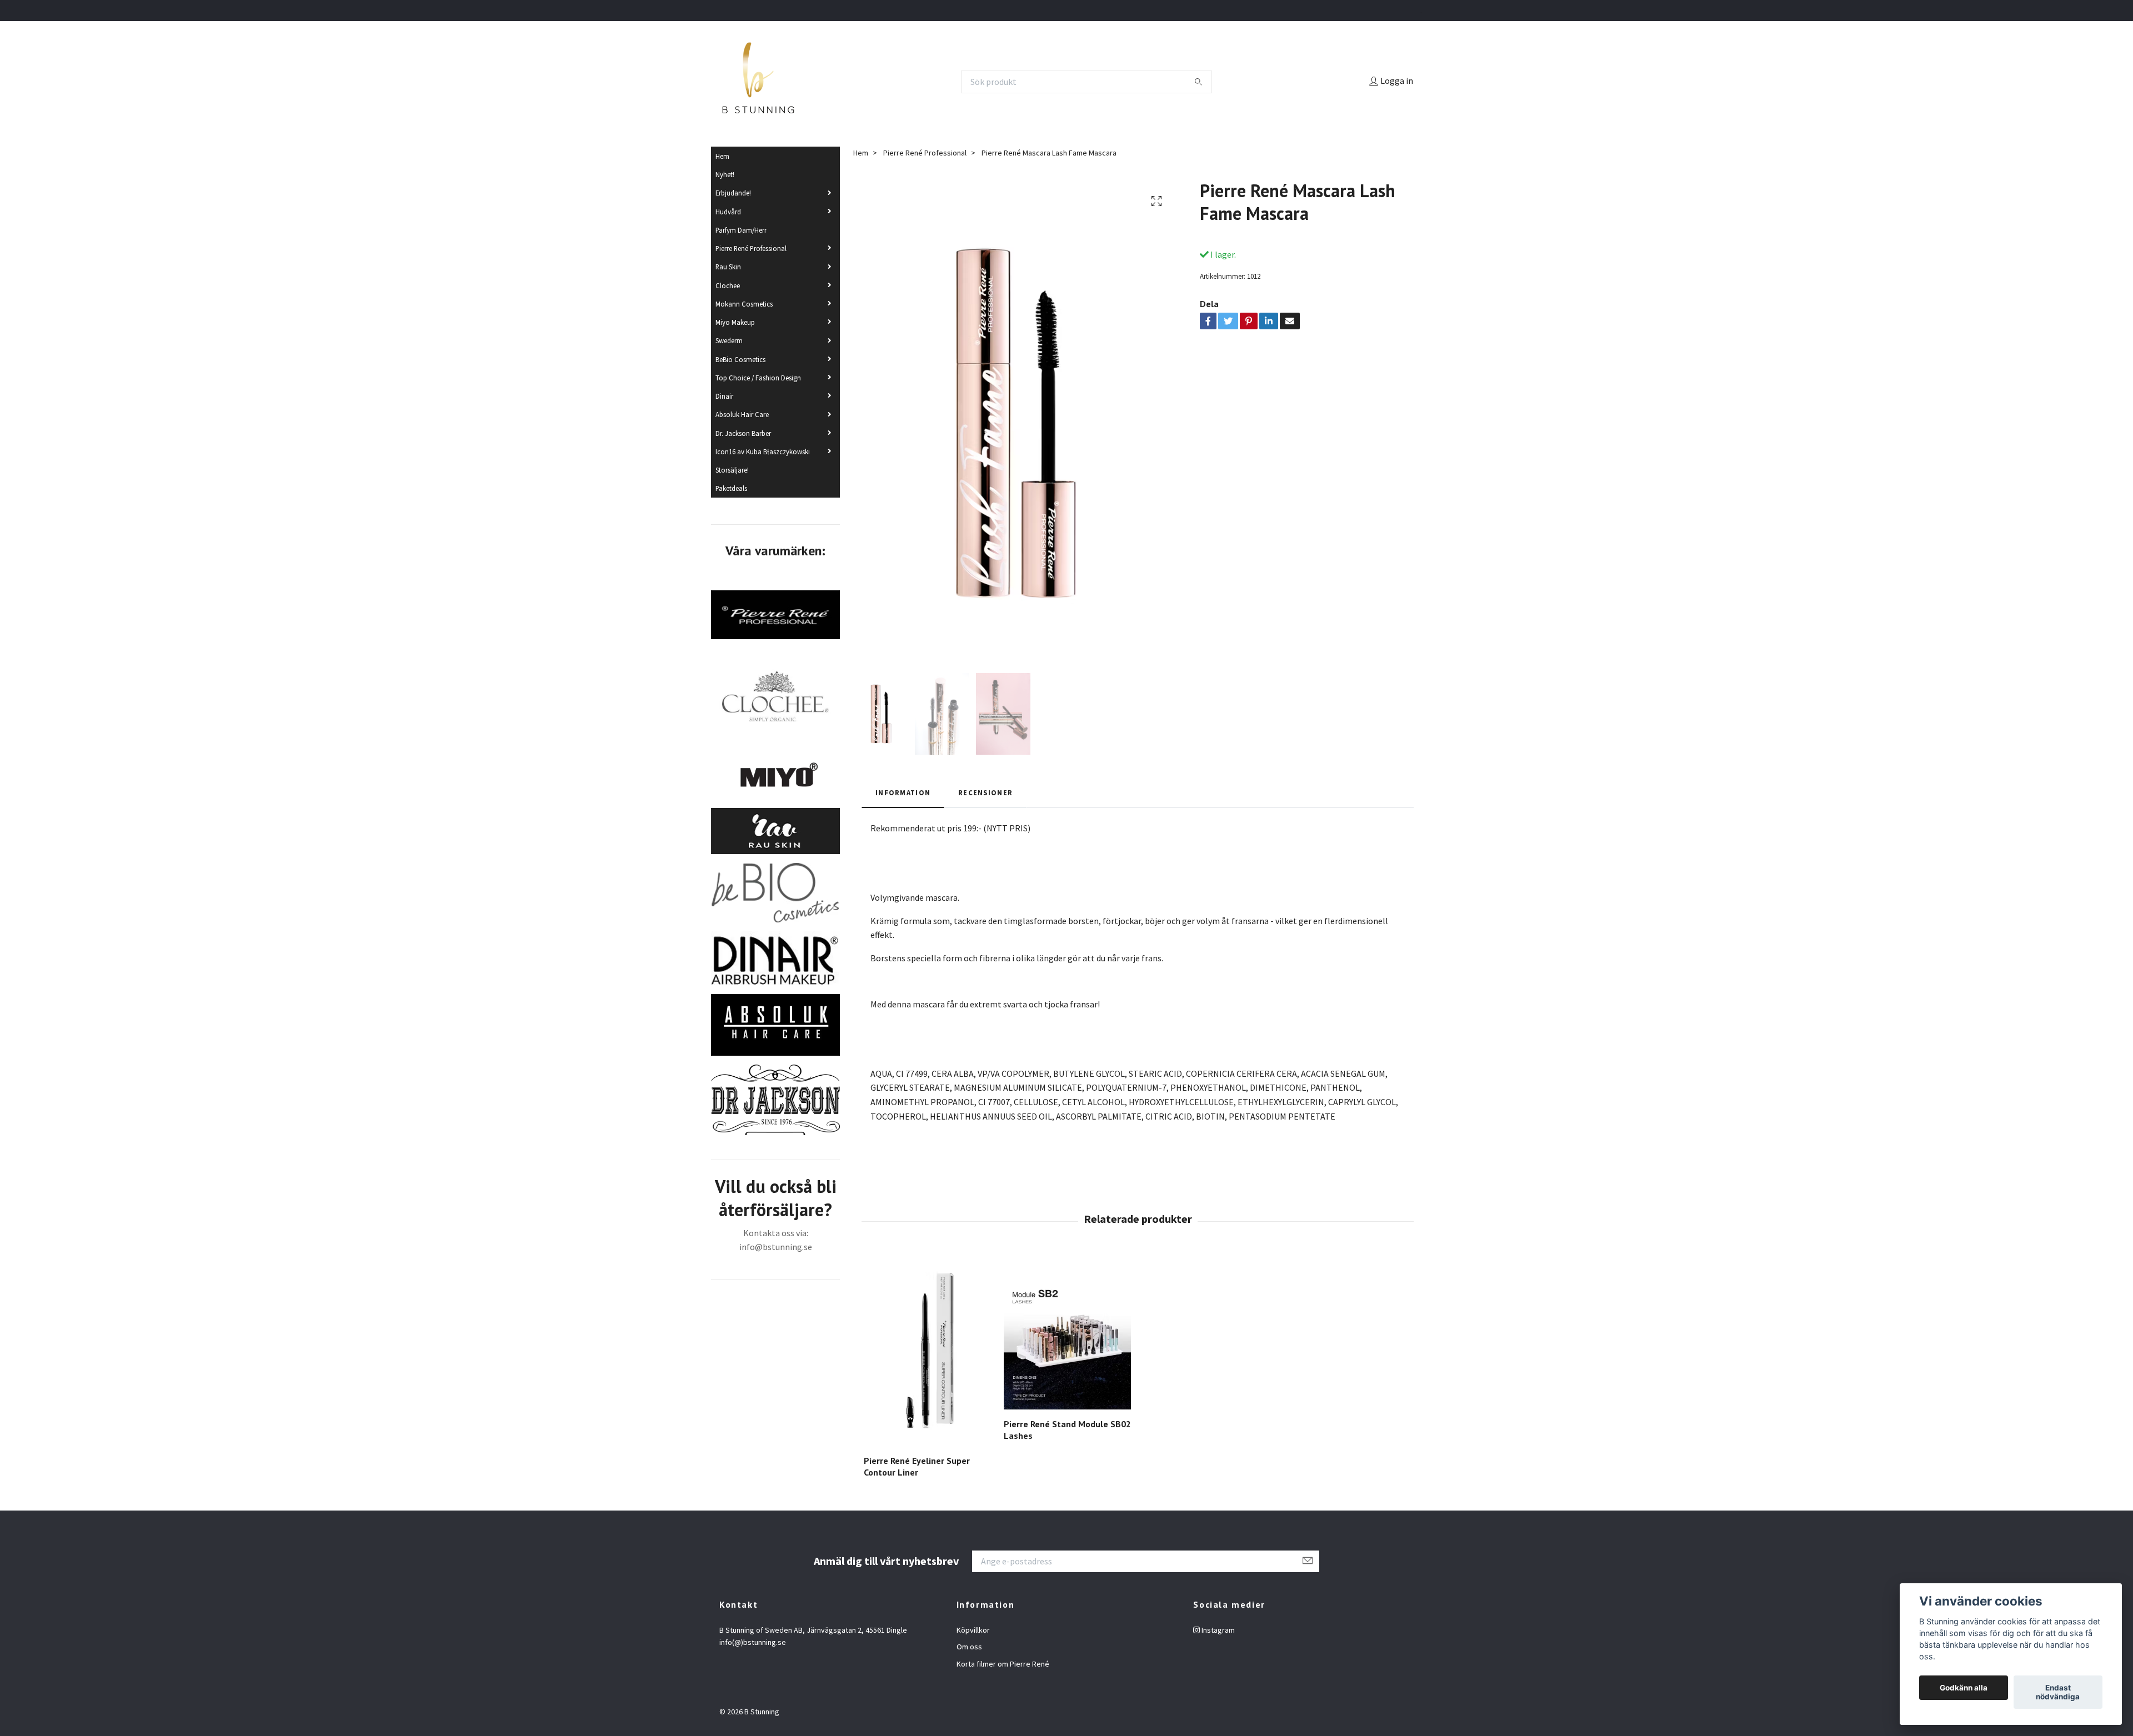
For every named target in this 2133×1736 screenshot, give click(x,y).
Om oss (969, 1647)
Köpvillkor (973, 1630)
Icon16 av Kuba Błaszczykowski (763, 451)
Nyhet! (725, 174)
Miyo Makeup (735, 322)
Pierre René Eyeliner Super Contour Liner (917, 1466)
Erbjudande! (733, 193)
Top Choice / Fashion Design (758, 378)
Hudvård (728, 212)
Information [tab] (903, 792)
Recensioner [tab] (985, 792)
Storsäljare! (732, 470)
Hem (722, 156)
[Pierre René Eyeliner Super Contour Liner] (927, 1350)
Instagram (1217, 1630)
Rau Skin (728, 267)
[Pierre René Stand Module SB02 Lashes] (1067, 1332)
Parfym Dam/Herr (741, 230)
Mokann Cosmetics (744, 304)
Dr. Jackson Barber (743, 433)
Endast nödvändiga (2058, 1692)
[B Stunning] (758, 82)
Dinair (724, 396)
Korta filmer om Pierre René (1003, 1664)
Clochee (728, 285)
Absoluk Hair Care (742, 414)
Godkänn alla (1964, 1688)
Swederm (729, 340)
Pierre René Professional (751, 248)
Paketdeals (731, 488)
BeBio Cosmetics (740, 359)
